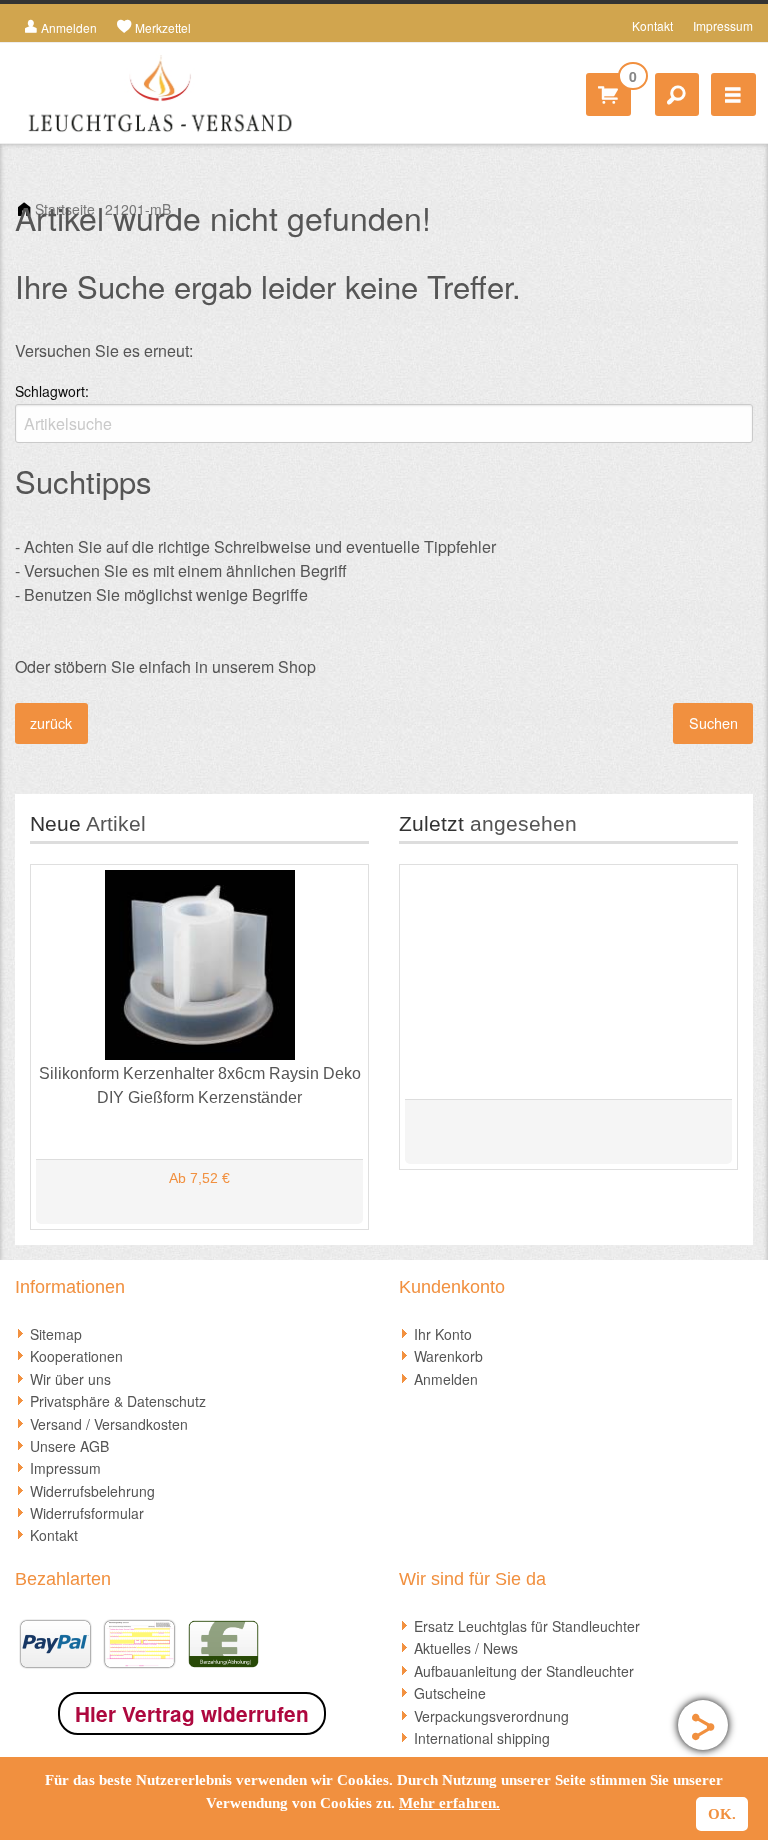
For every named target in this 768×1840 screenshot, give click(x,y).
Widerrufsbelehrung (92, 1491)
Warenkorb (448, 1356)
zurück (51, 722)
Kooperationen (76, 1356)
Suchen (713, 722)
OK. (722, 1814)
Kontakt (652, 25)
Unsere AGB (69, 1446)
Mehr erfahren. (449, 1803)
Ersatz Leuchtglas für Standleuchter (527, 1626)
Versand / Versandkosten (109, 1424)
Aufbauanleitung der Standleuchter (524, 1671)
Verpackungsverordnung (491, 1716)
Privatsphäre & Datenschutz (118, 1401)
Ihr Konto (443, 1334)
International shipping (482, 1738)
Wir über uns (70, 1379)
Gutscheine (450, 1693)
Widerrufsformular (87, 1513)
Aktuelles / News (466, 1648)
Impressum (723, 25)
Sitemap (56, 1334)
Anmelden (446, 1379)
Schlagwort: (52, 391)
